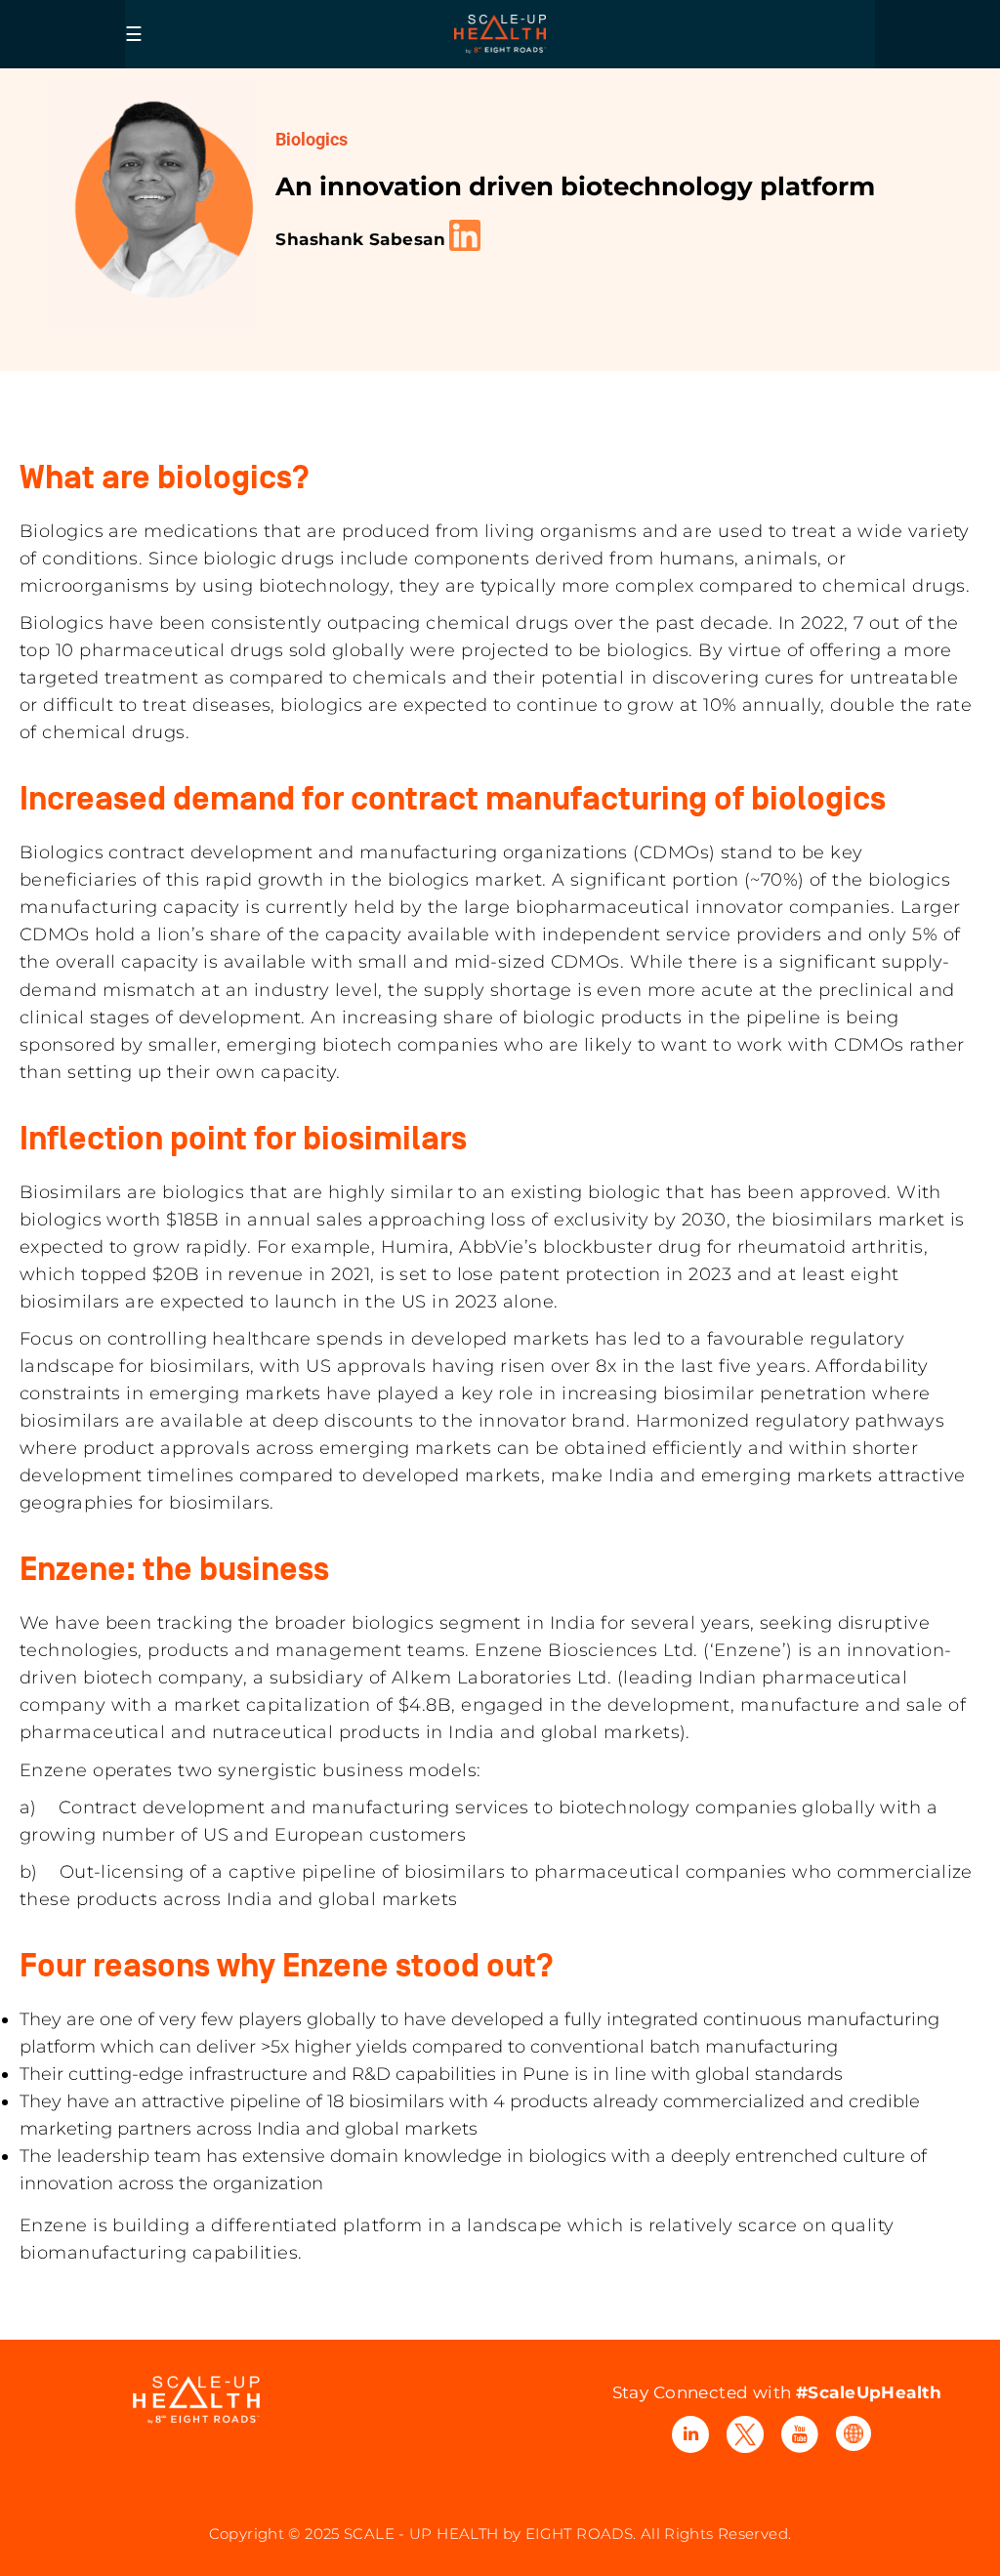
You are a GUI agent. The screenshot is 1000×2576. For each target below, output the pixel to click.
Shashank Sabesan (360, 239)
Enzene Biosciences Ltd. (586, 1650)
